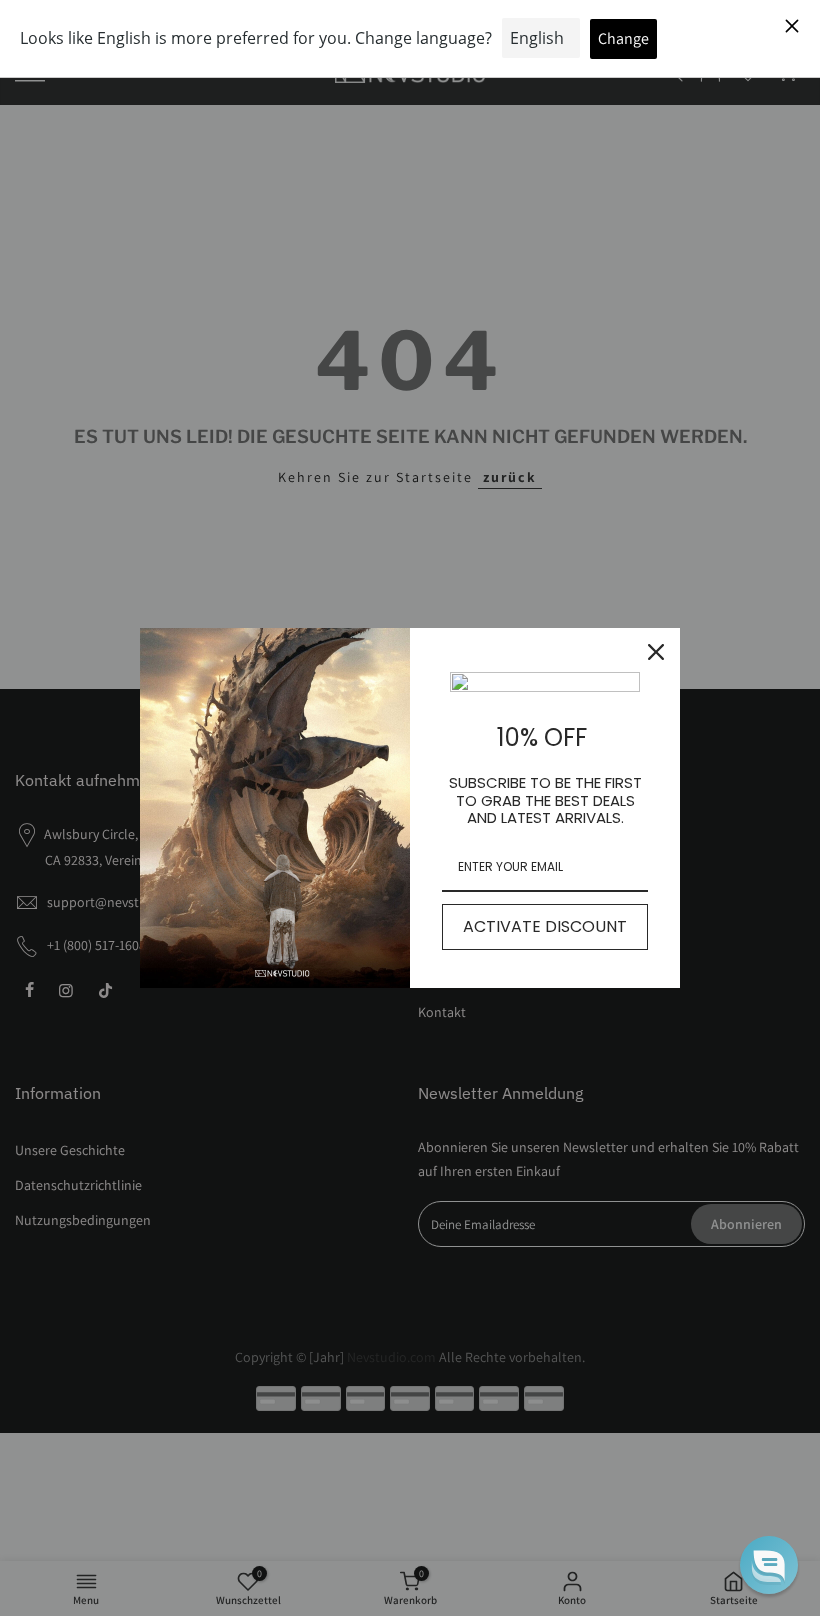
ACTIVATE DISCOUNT (545, 926)
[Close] (656, 652)
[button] (769, 1565)
